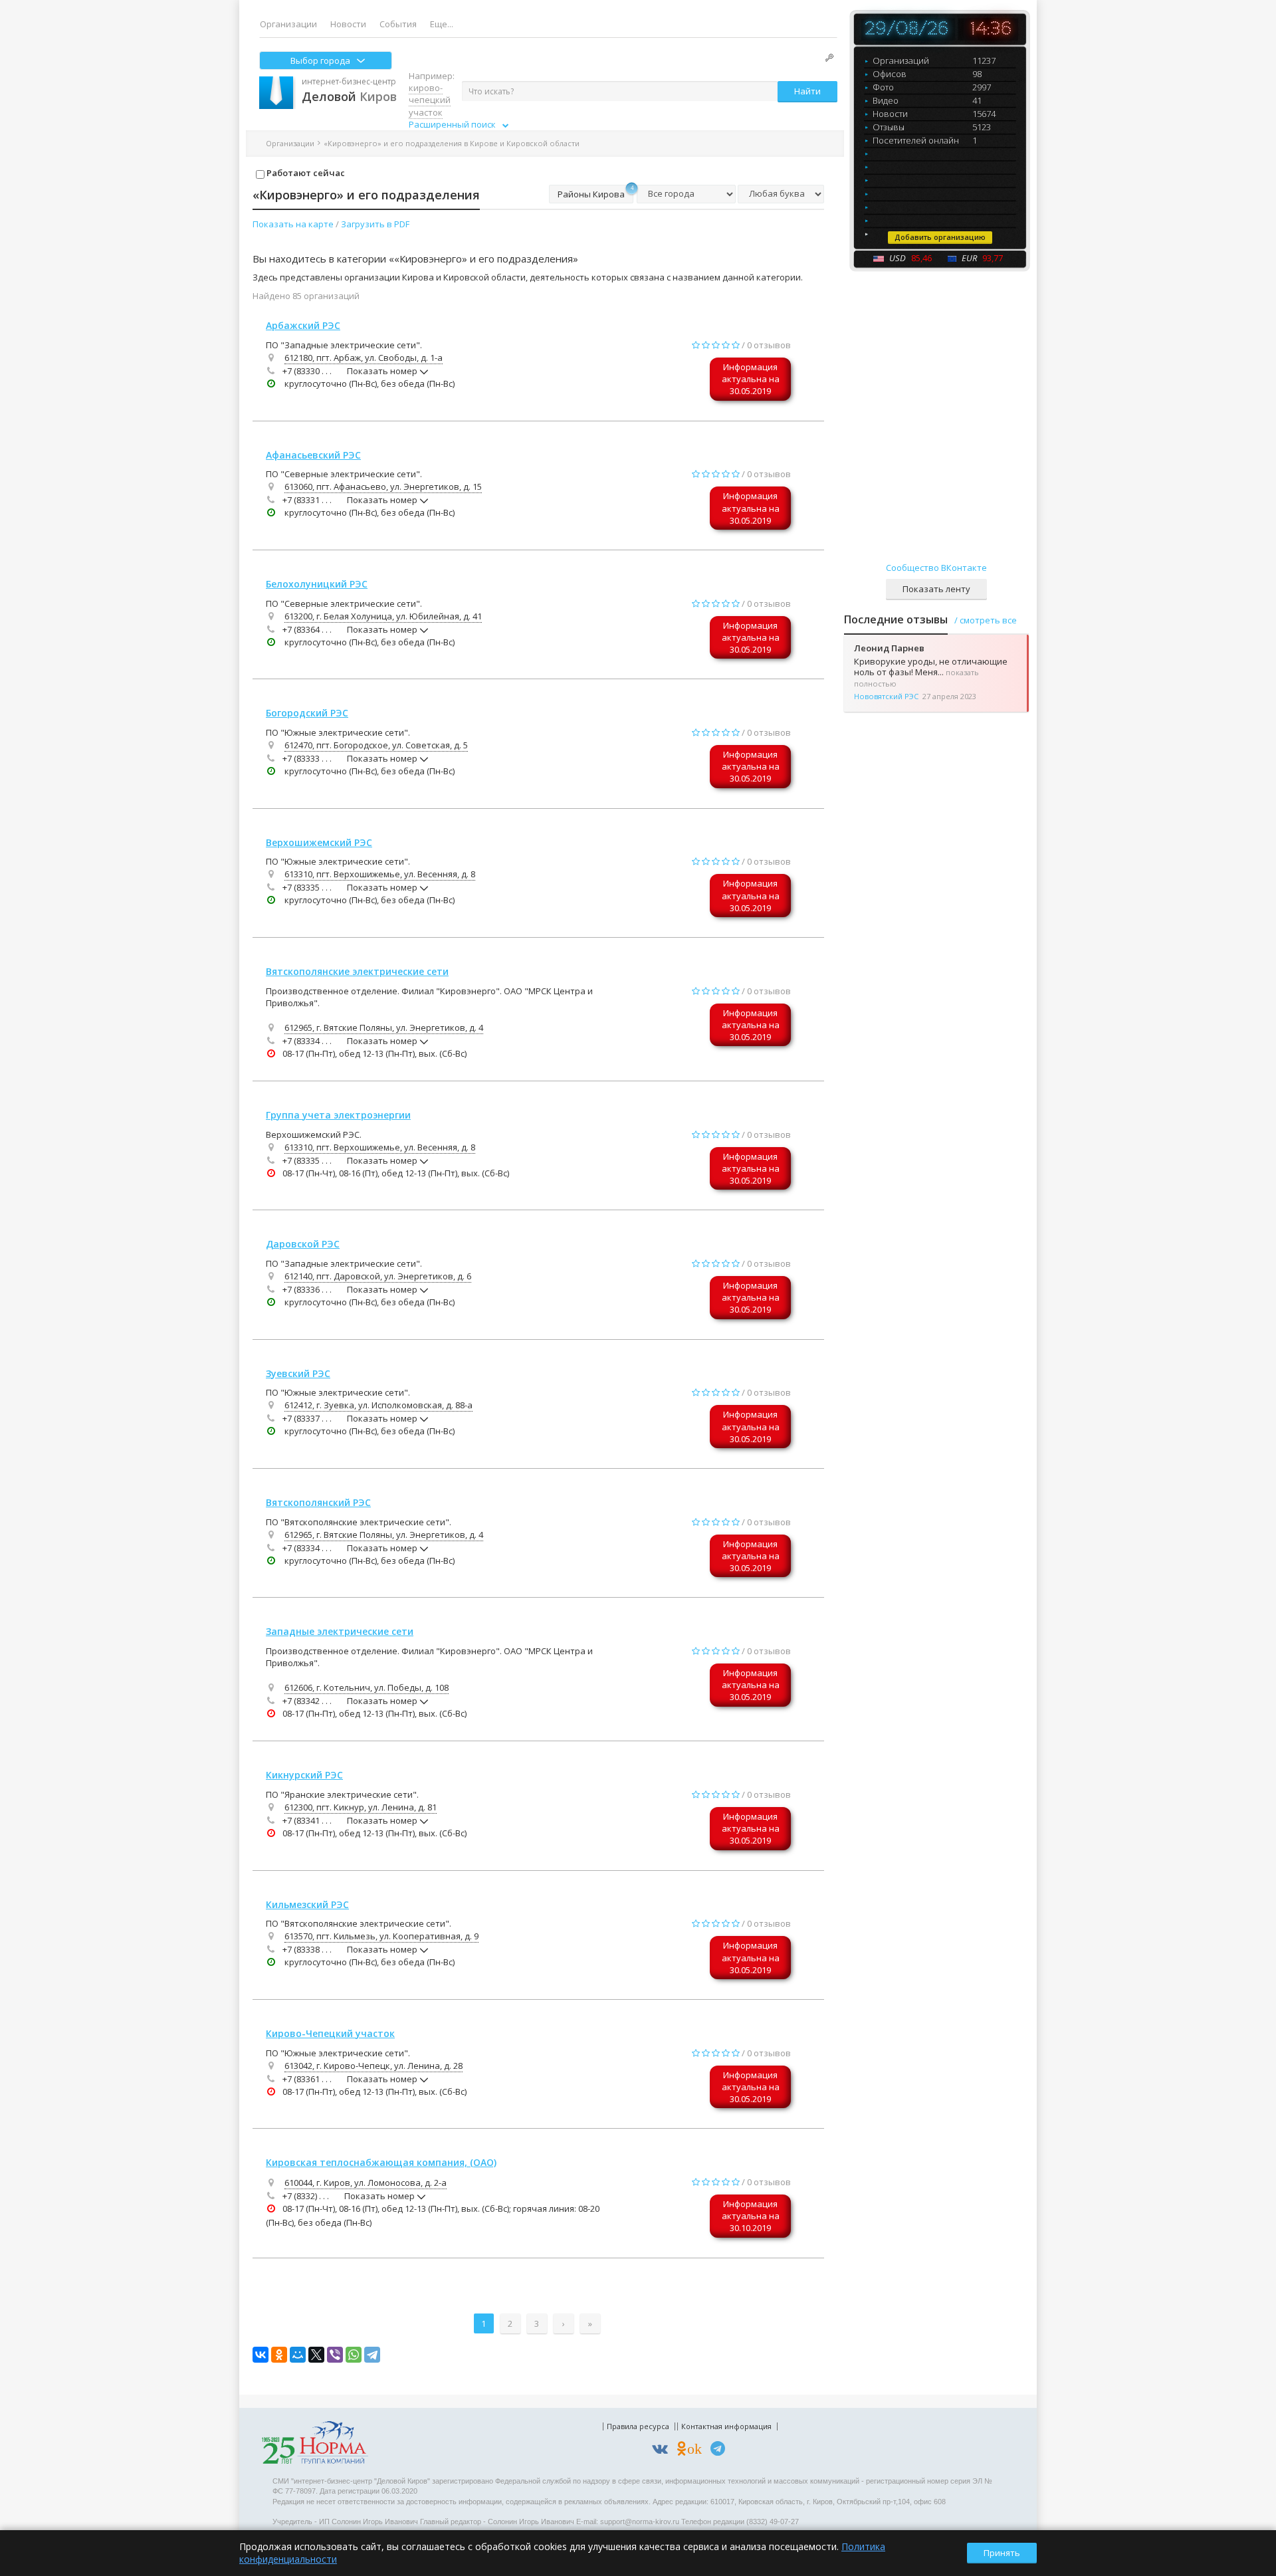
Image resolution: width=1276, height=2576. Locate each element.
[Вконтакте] (663, 2451)
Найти (807, 91)
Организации (288, 24)
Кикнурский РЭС (304, 1775)
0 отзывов (769, 345)
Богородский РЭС (307, 713)
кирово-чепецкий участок (430, 100)
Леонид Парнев (889, 648)
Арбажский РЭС (303, 325)
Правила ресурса (638, 2426)
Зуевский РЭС (298, 1373)
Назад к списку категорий (637, 143)
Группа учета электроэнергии (338, 1115)
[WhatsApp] (354, 2355)
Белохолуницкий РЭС (317, 584)
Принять (1002, 2553)
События (398, 24)
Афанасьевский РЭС (313, 455)
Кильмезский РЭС (307, 1904)
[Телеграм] (721, 2451)
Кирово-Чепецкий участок (330, 2033)
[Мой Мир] (298, 2355)
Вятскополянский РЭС (318, 1502)
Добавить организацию (940, 237)
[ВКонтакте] (261, 2355)
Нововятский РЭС (886, 696)
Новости (348, 24)
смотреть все (988, 620)
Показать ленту (936, 589)
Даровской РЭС (303, 1244)
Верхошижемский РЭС (319, 842)
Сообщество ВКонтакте (936, 568)
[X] (316, 2355)
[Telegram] (372, 2355)
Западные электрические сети (340, 1631)
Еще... (442, 24)
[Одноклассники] (279, 2355)
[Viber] (335, 2355)
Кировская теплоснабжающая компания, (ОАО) (381, 2162)
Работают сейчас (305, 173)
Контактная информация (726, 2426)
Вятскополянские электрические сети (357, 971)
